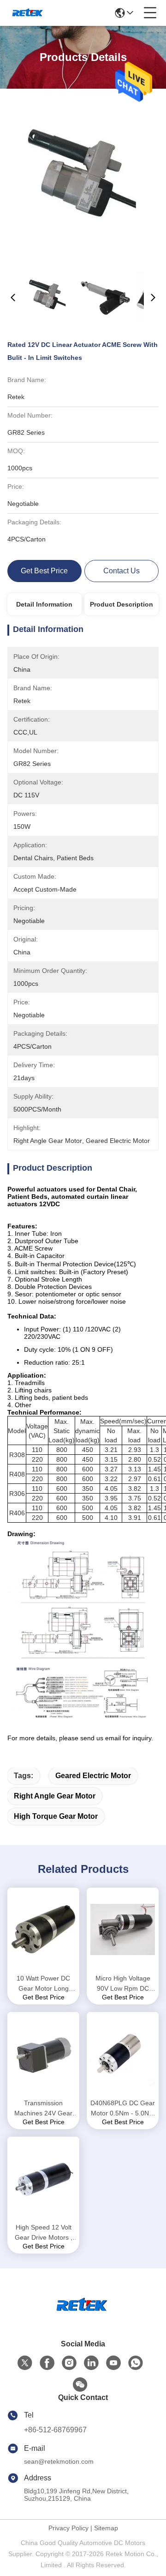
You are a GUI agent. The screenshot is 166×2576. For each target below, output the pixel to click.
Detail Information (44, 604)
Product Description (122, 604)
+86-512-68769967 (55, 2430)
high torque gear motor (56, 1816)
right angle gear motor (55, 1796)
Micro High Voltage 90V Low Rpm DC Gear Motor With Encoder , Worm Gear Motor (123, 1984)
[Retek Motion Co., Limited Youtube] (113, 2363)
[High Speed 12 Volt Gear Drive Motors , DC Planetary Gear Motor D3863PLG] (43, 2179)
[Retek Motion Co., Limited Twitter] (25, 2363)
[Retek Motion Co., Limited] (28, 13)
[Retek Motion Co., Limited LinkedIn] (91, 2363)
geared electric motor (93, 1776)
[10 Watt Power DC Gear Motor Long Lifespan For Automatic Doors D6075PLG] (43, 1930)
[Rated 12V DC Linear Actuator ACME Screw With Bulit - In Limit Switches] (84, 181)
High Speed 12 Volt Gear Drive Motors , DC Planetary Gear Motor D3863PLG (44, 2233)
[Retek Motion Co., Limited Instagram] (69, 2363)
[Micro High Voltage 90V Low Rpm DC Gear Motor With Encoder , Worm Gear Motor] (123, 1930)
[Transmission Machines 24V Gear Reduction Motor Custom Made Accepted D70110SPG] (43, 2054)
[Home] (83, 2317)
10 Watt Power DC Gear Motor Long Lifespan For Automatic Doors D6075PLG (43, 1984)
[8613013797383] (136, 2363)
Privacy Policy (68, 2528)
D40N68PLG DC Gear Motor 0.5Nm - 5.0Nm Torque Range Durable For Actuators (123, 2109)
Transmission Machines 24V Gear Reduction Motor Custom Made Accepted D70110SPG (43, 2109)
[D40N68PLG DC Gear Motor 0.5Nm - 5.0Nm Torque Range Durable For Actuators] (123, 2054)
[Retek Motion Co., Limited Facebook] (47, 2363)
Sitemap (106, 2528)
